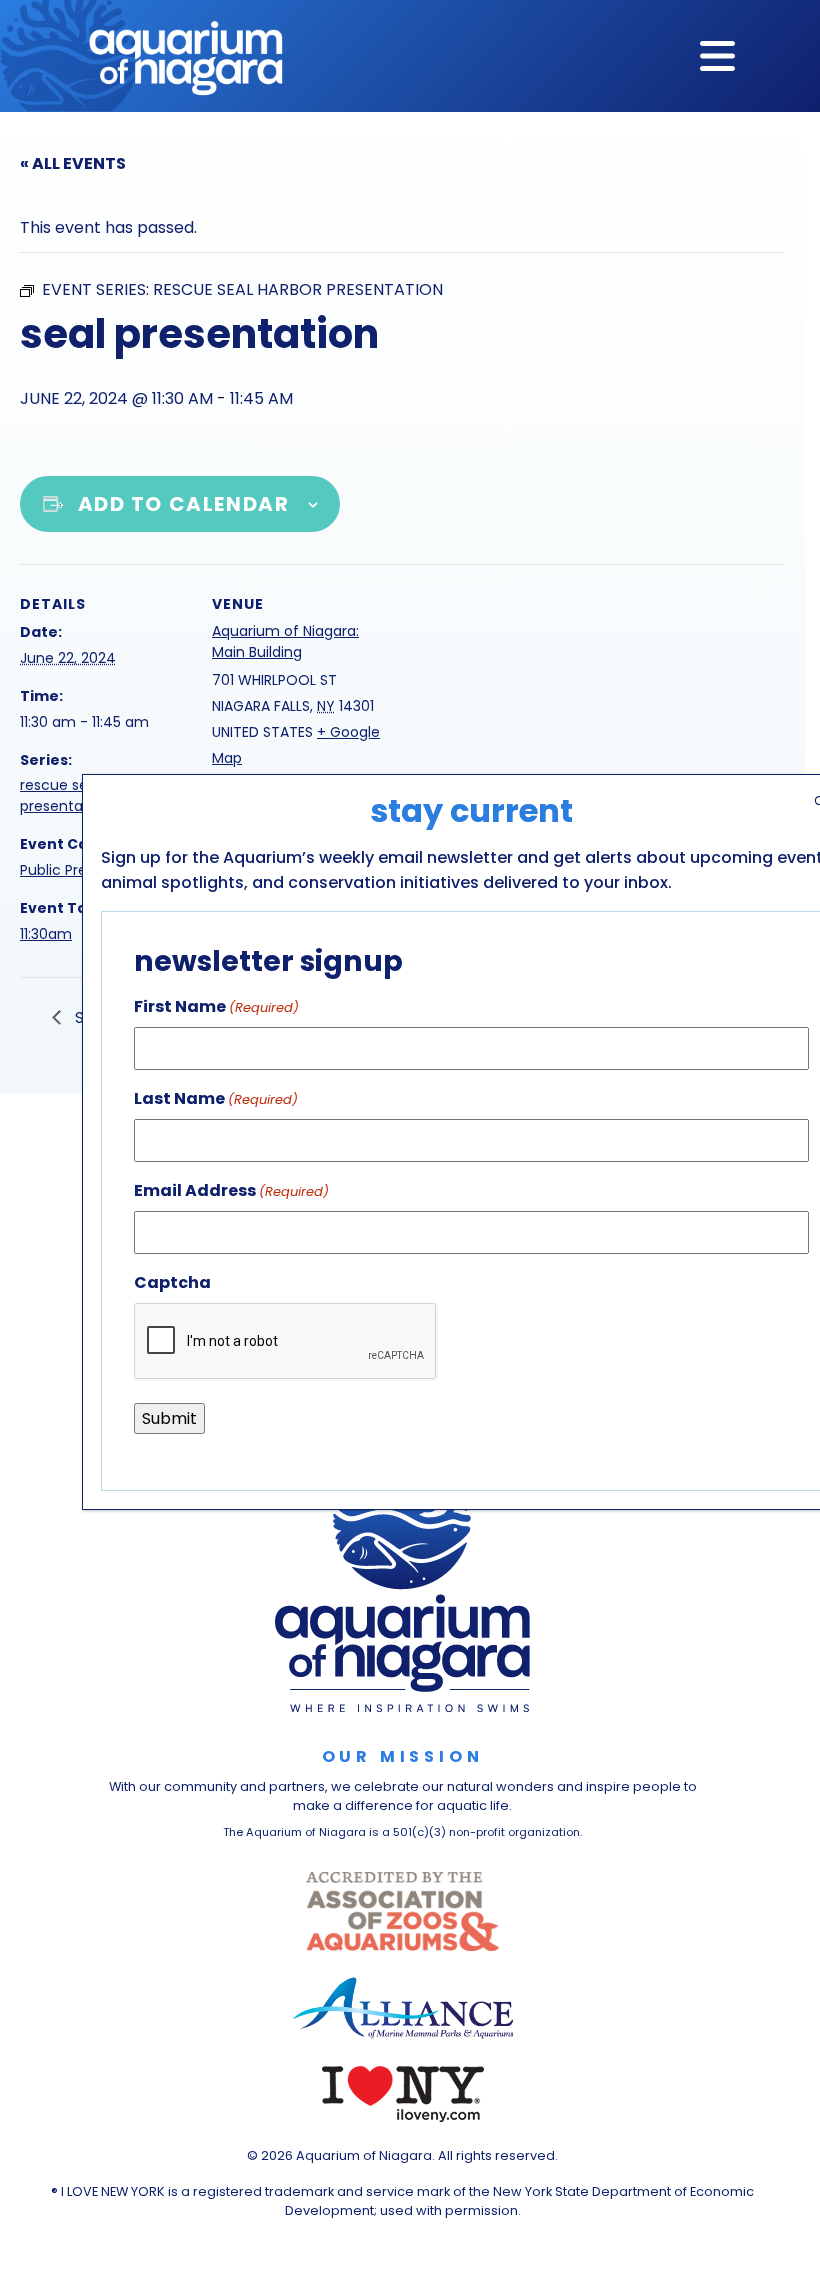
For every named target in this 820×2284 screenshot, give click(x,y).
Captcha (172, 1282)
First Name (216, 1006)
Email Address (231, 1190)
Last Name (216, 1098)
